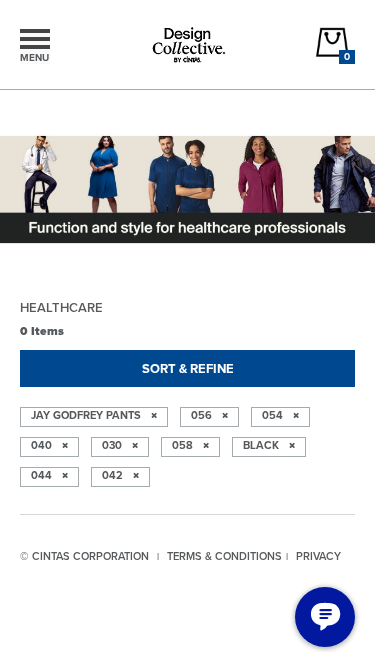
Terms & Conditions (224, 556)
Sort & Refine (188, 368)
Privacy (318, 556)
